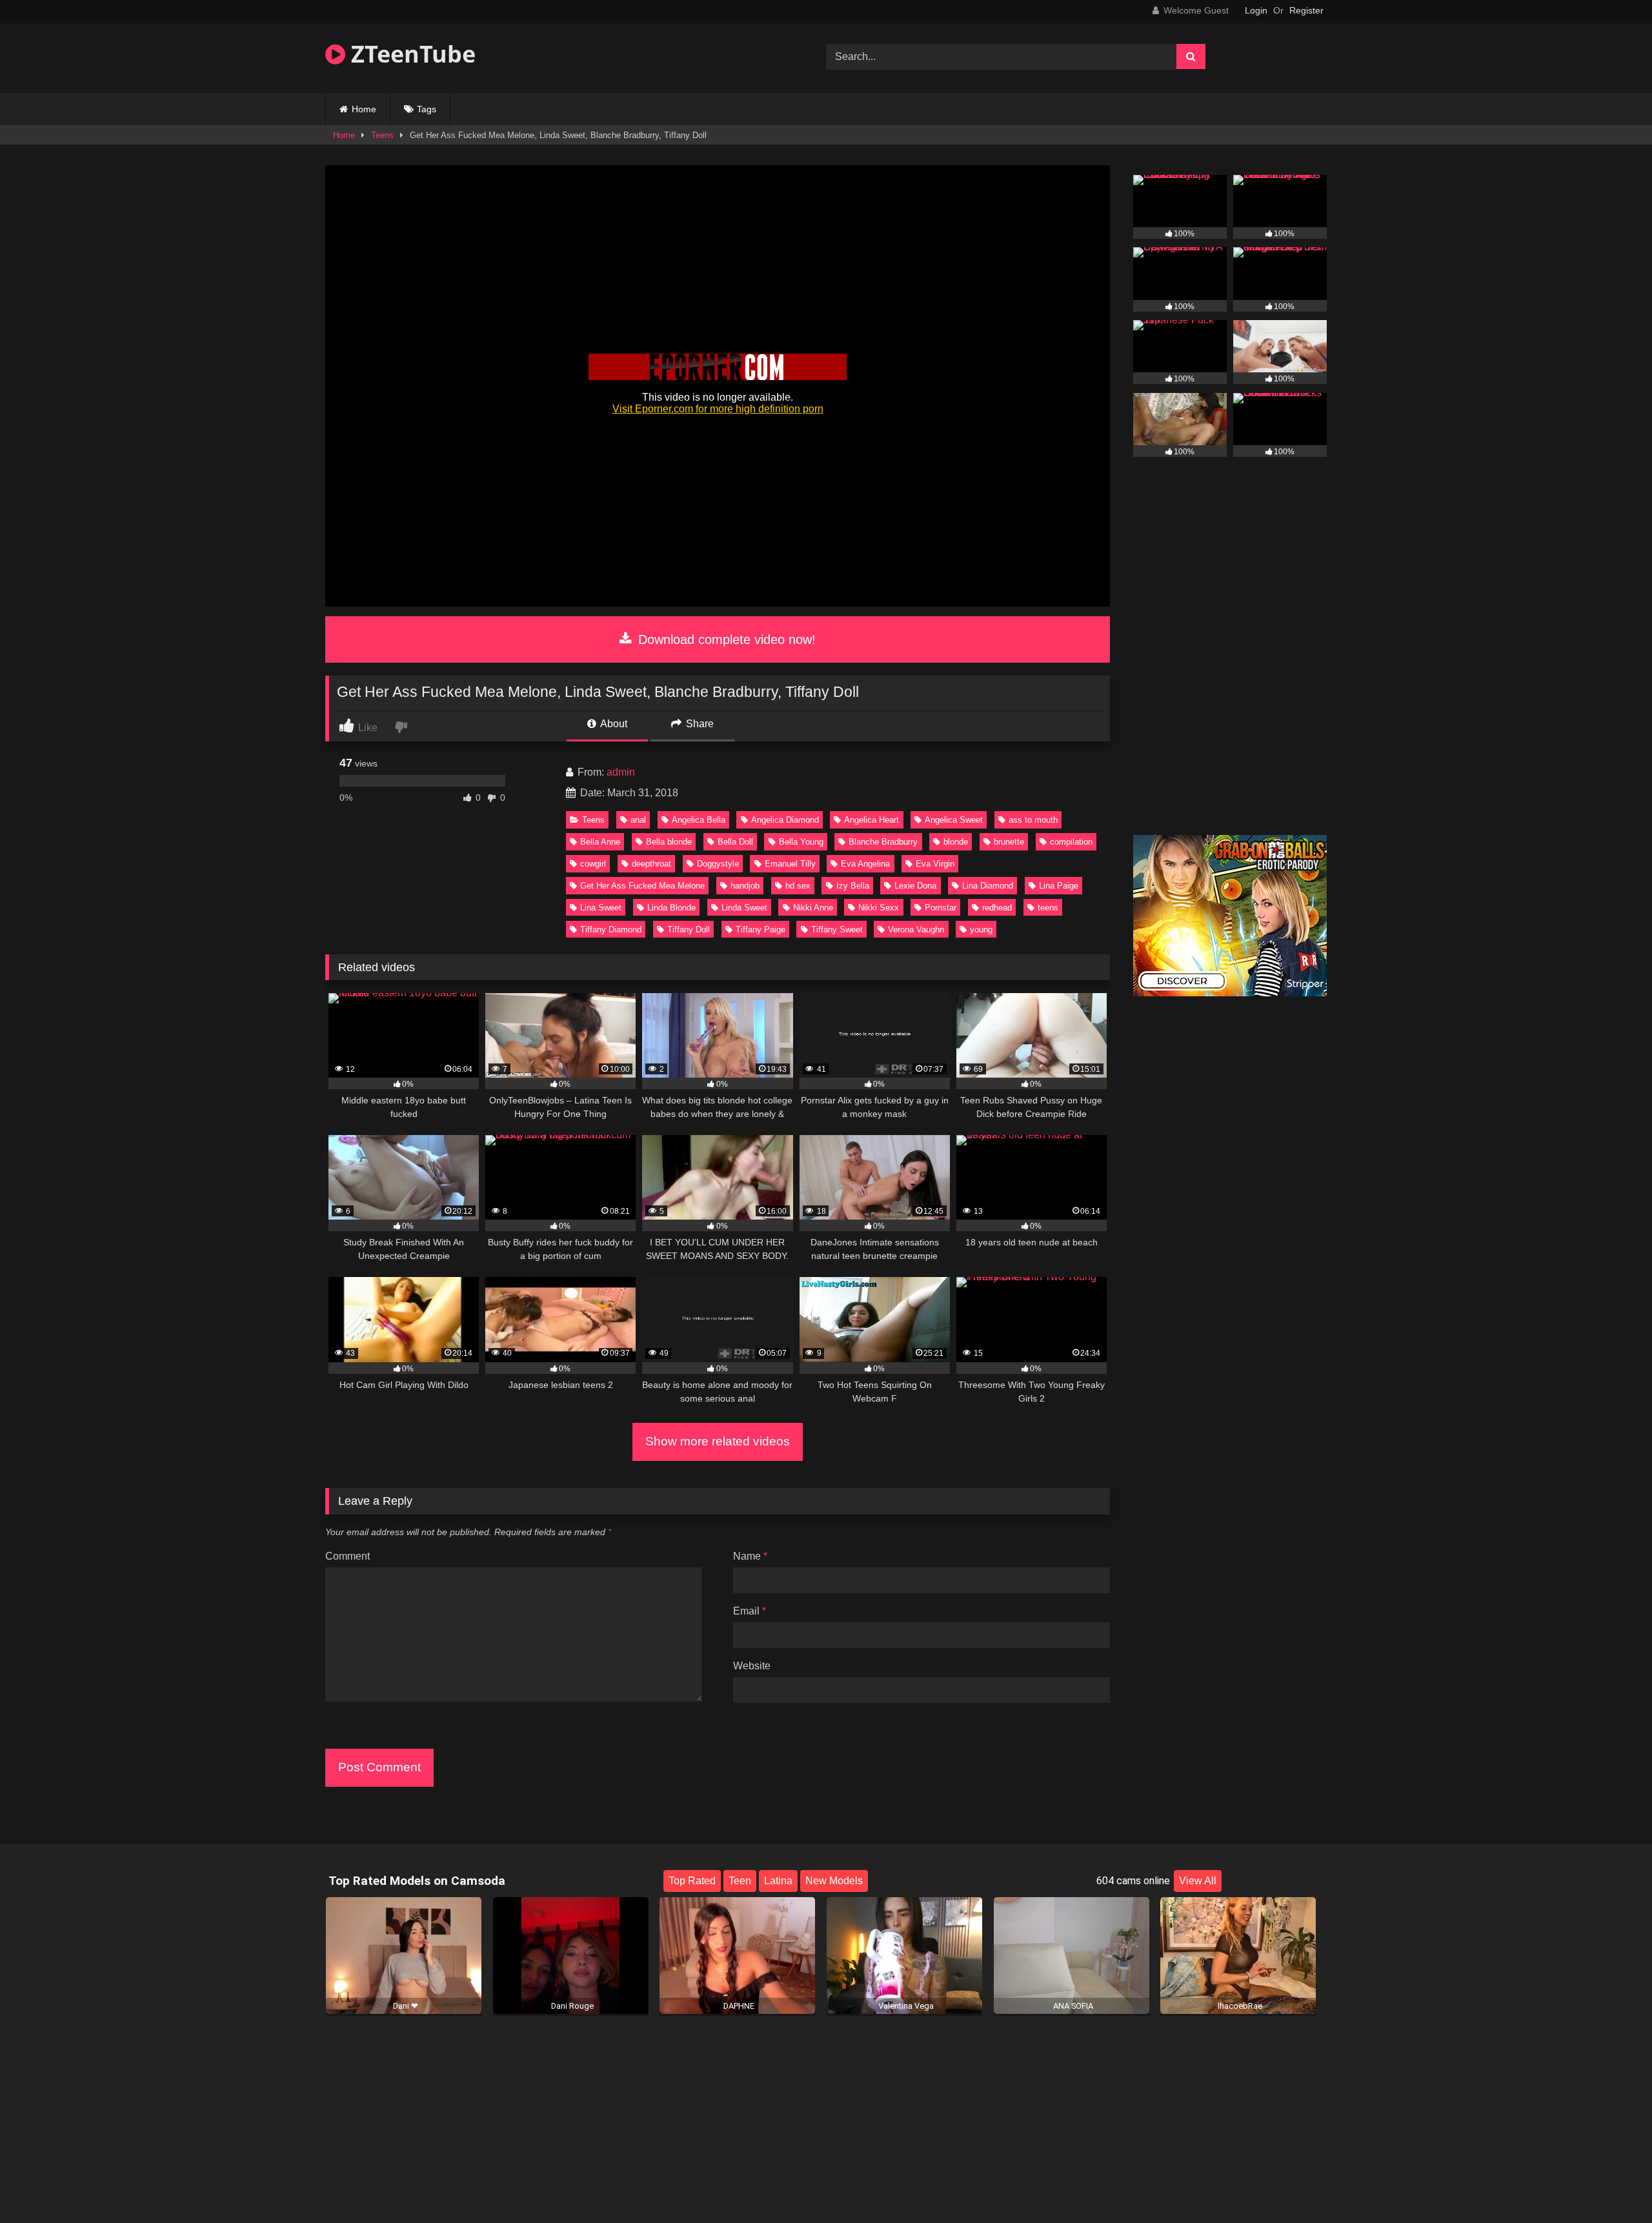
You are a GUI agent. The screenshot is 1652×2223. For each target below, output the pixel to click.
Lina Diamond (988, 886)
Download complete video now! (725, 639)
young (981, 930)
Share (699, 724)
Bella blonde (669, 842)
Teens (382, 135)
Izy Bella (853, 886)
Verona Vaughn (916, 930)
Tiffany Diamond (611, 930)
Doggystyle (718, 864)
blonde (956, 842)
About (613, 724)
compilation (1071, 842)
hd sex (798, 886)
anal (638, 820)
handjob (745, 886)
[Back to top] (1612, 2185)
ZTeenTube (410, 54)
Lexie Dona (915, 886)
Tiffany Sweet (837, 930)
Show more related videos (718, 1441)
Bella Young (801, 842)
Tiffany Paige (761, 930)
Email (750, 1611)
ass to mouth (1033, 820)
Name (750, 1556)
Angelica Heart (871, 820)
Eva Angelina (865, 864)
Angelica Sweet (954, 820)
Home (364, 109)
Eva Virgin (935, 864)
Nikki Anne (813, 908)
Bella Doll (735, 842)
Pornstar (941, 908)
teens (1048, 908)
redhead (997, 908)
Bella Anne (600, 842)
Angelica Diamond (785, 820)
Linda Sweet (744, 908)
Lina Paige (1059, 886)
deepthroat (651, 864)
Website (752, 1666)
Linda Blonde (671, 908)
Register (1306, 10)
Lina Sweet (601, 908)
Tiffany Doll (689, 930)
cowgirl (593, 864)
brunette (1009, 842)
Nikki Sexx (879, 908)
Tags (427, 109)
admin (621, 772)
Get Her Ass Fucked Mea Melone (642, 886)
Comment (348, 1556)
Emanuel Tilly (790, 864)
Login (1256, 10)
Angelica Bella (699, 820)
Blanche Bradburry (883, 842)
